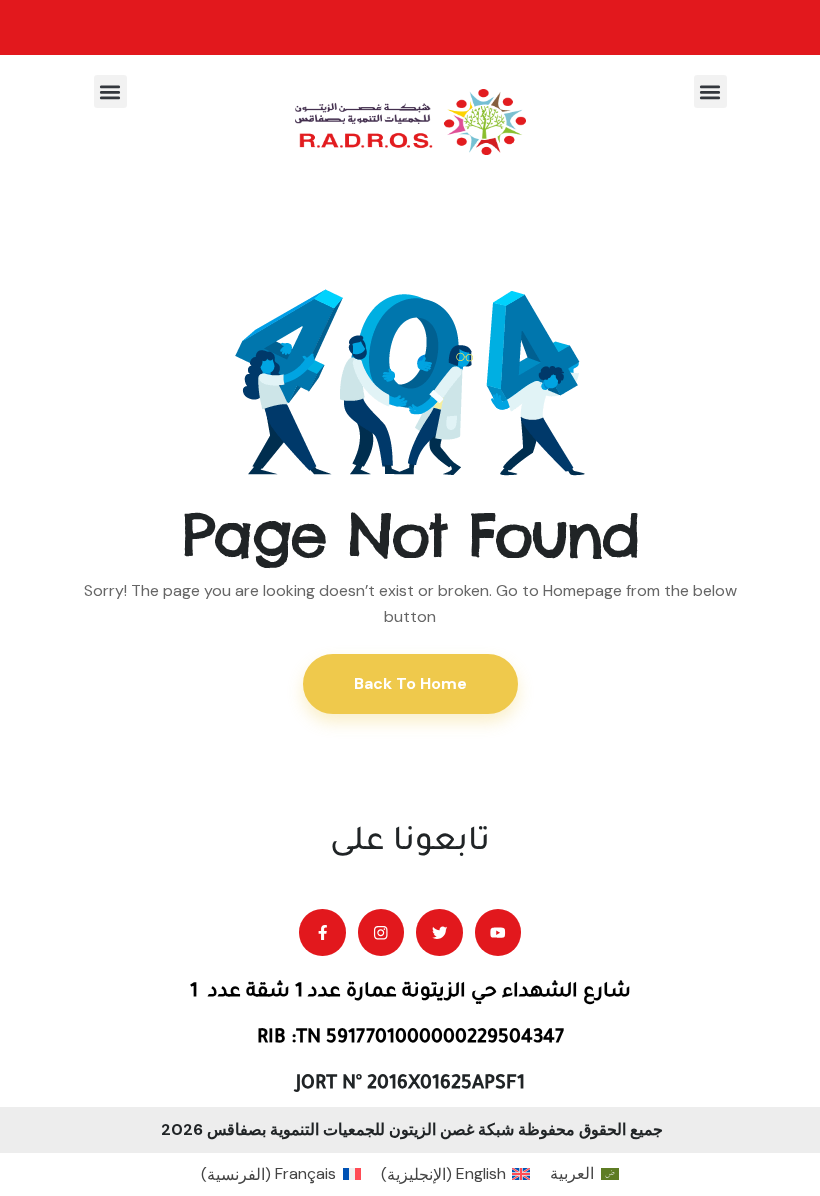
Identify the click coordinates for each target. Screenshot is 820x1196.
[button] (710, 91)
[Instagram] (381, 932)
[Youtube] (498, 932)
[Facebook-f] (322, 932)
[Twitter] (439, 932)
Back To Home (410, 683)
